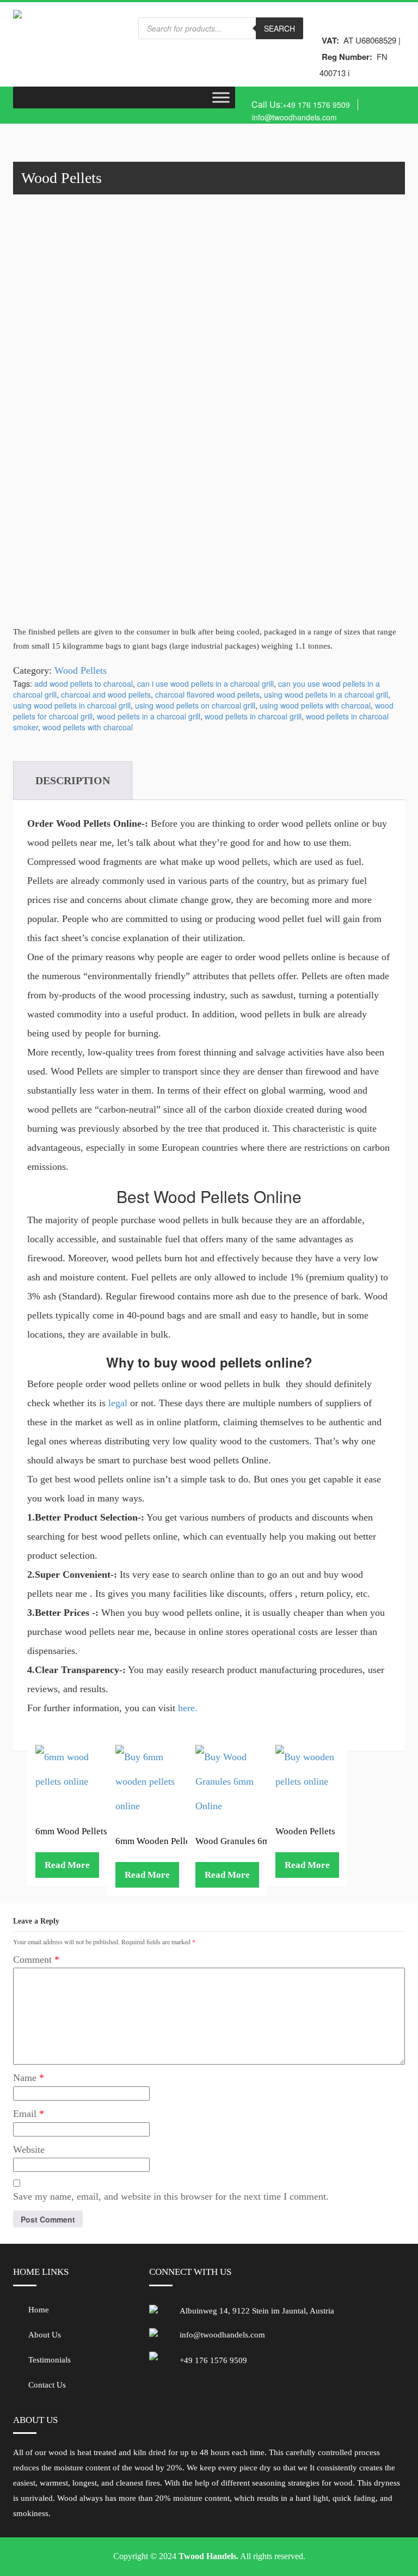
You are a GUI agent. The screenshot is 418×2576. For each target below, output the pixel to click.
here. (188, 1708)
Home (39, 2310)
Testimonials (50, 2360)
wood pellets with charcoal (88, 727)
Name (29, 2078)
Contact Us (47, 2385)
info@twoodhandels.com (294, 117)
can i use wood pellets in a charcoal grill (205, 683)
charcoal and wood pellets (106, 694)
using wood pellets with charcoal (315, 705)
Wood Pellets (81, 670)
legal (118, 1403)
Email (29, 2114)
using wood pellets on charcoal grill (195, 705)
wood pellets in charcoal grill (253, 716)
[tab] (73, 781)
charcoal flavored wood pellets (207, 694)
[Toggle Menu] (221, 97)
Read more (67, 1865)
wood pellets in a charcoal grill (149, 716)
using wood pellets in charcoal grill (72, 705)
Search (279, 28)
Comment (36, 1960)
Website (29, 2150)
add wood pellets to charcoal (84, 683)
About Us (45, 2335)
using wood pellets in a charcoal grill (326, 694)
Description (73, 780)
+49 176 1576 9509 (316, 105)
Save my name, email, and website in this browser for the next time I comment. (171, 2196)
